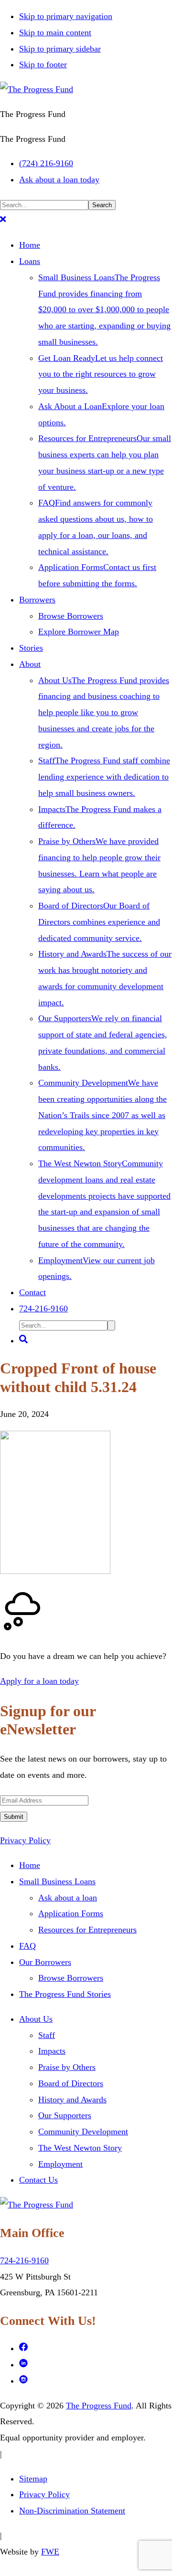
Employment (60, 2164)
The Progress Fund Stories (65, 1994)
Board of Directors (71, 2083)
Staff (47, 2035)
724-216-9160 (24, 2260)
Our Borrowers (45, 1962)
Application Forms (71, 1913)
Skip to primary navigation (66, 16)
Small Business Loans (57, 1881)
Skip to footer (43, 64)
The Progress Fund (99, 2406)
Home (30, 1865)
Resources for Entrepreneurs (87, 1930)
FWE (50, 2552)
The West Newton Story (80, 2148)
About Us (36, 2019)
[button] (3, 221)
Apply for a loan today (39, 1681)
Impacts (52, 2051)
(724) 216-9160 (46, 163)
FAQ (27, 1946)
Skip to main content (55, 32)
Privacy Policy (25, 1840)
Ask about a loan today (59, 179)
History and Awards (72, 2100)
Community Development (83, 2132)
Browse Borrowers (71, 1978)
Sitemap (33, 2479)
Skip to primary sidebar (60, 49)
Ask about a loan (68, 1898)
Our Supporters (65, 2115)
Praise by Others (67, 2067)
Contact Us (38, 2180)
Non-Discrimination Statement (72, 2511)
